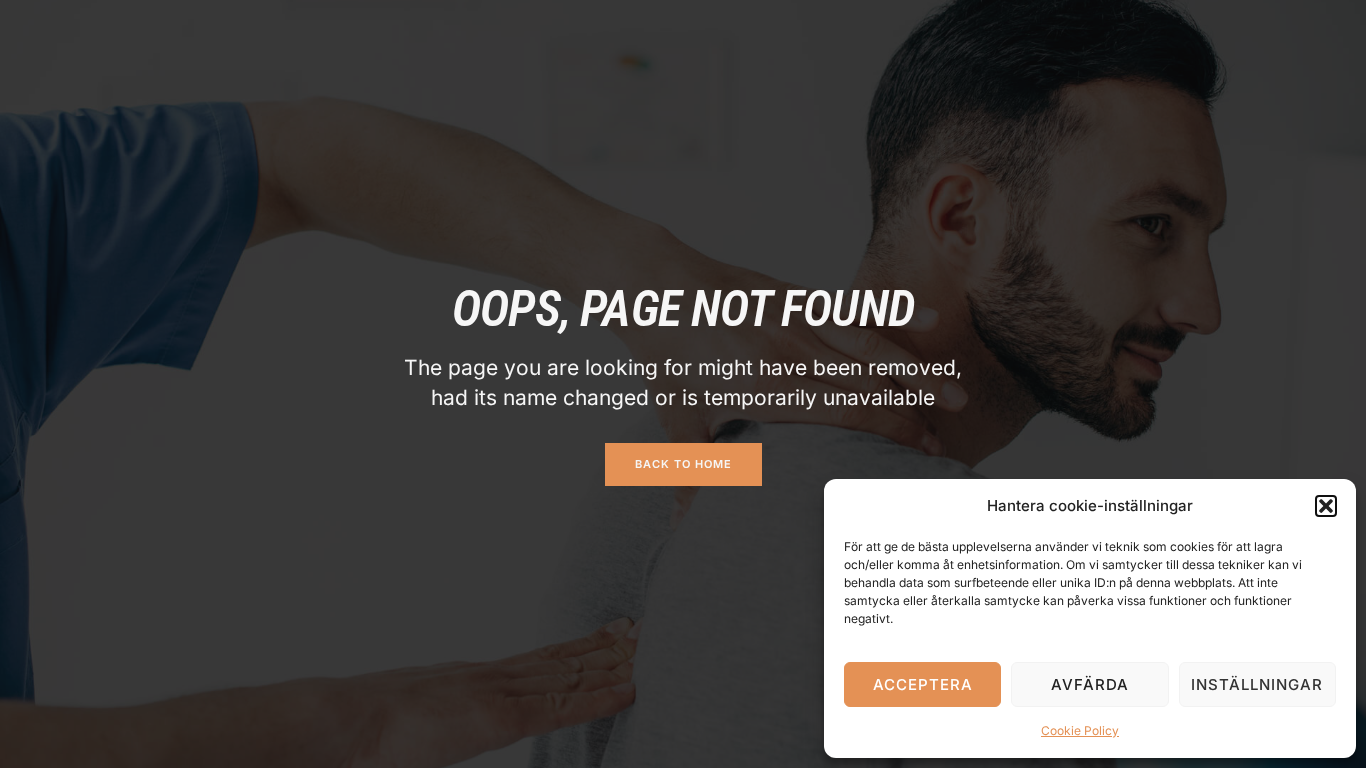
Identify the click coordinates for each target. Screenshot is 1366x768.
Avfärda (1090, 684)
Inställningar (1257, 684)
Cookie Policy (1080, 730)
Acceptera (923, 684)
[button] (1326, 506)
